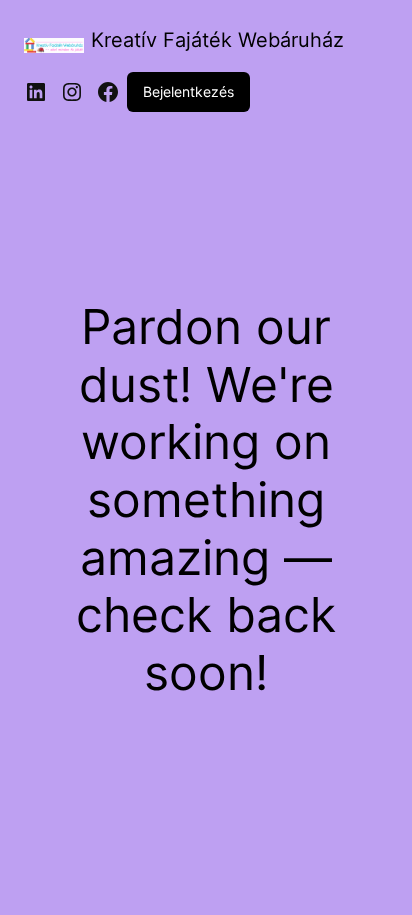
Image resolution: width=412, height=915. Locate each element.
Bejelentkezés (188, 91)
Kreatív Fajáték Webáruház (217, 40)
